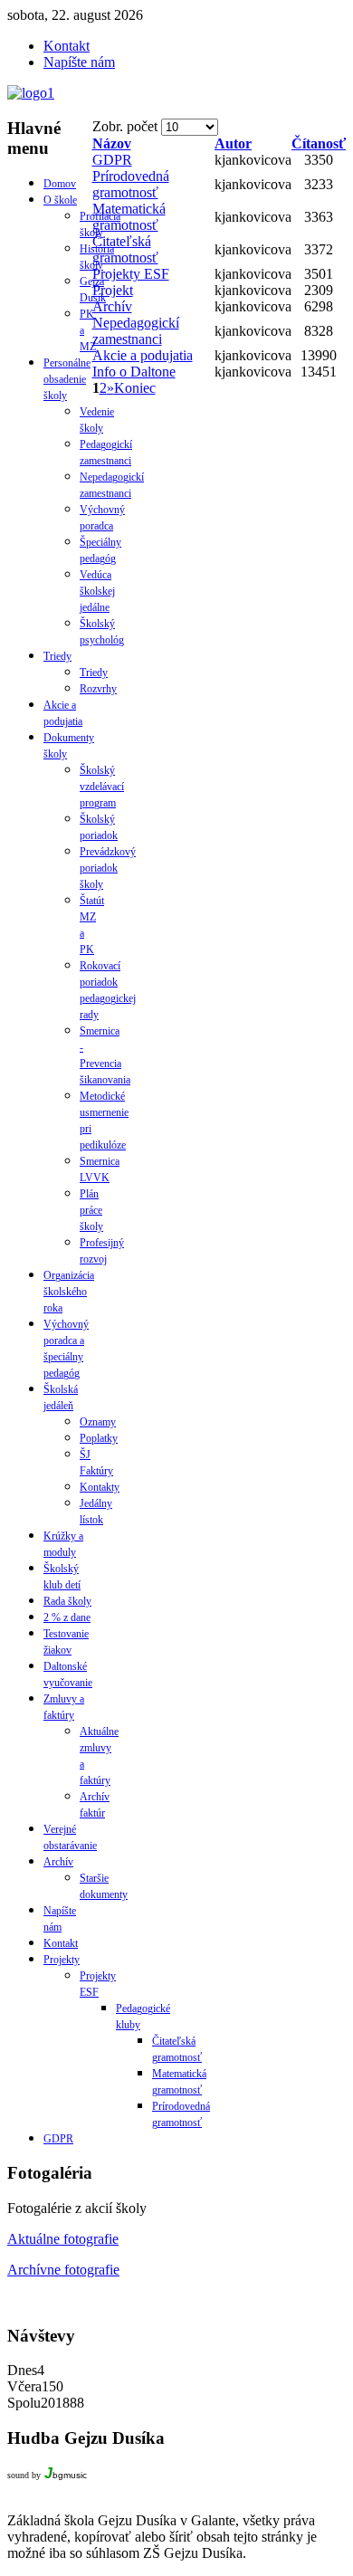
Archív (112, 306)
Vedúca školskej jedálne (97, 591)
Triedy (57, 656)
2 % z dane (67, 1617)
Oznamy (98, 1422)
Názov (112, 143)
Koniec (135, 388)
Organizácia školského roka (69, 1292)
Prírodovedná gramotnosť (131, 184)
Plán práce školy (91, 1210)
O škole (60, 200)
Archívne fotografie (63, 2270)
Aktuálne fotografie (63, 2239)
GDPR (112, 160)
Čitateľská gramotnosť (125, 249)
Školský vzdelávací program (102, 787)
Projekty (62, 1960)
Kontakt (61, 1943)
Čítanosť (319, 143)
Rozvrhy (98, 689)
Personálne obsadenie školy (67, 379)
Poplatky (99, 1438)
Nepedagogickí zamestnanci (136, 331)
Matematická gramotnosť (129, 217)
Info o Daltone (134, 372)
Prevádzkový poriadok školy (108, 868)
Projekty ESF (131, 274)
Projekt (113, 290)
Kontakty (100, 1487)
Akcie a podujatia (143, 355)
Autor (233, 143)
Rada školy (67, 1601)
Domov (60, 184)
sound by (24, 2475)
